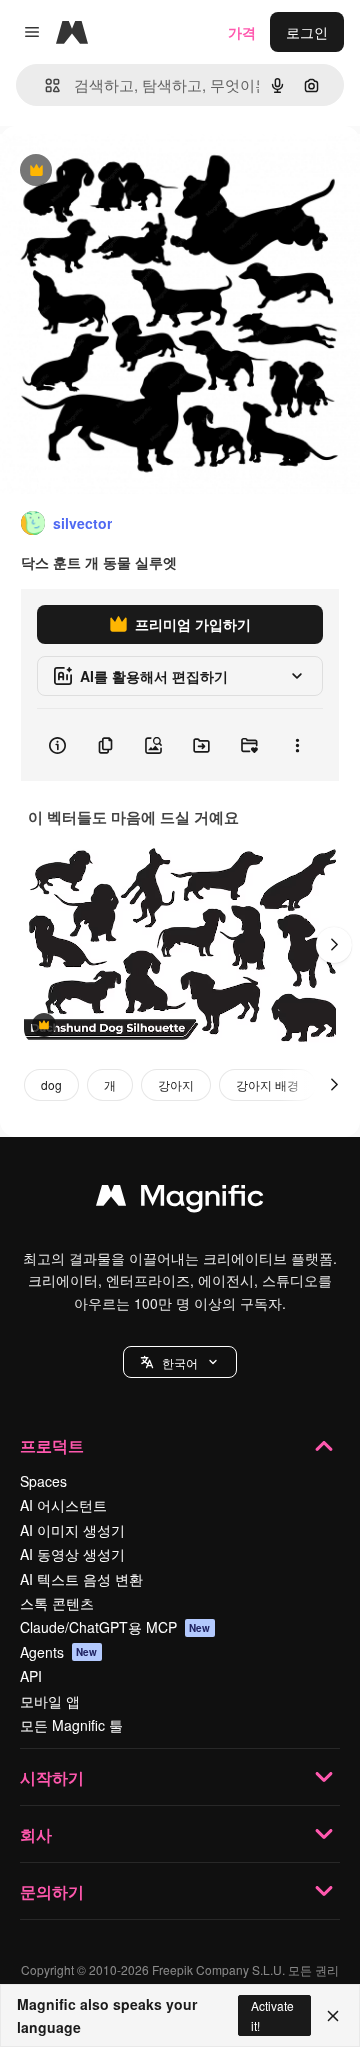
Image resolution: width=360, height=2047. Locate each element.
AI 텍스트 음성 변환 (81, 1579)
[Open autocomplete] (44, 85)
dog (51, 1084)
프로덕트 (52, 1445)
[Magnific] (180, 1200)
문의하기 (52, 1891)
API (31, 1676)
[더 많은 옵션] (297, 745)
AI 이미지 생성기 (72, 1530)
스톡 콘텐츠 (57, 1603)
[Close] (333, 2016)
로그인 (307, 32)
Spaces (43, 1481)
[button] (180, 1362)
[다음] (334, 945)
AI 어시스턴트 (63, 1505)
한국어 (180, 1362)
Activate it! (272, 2015)
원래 (115, 171)
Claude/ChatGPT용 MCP (115, 1627)
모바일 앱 (50, 1701)
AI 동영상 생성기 (72, 1554)
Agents (59, 1652)
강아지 (176, 1084)
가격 (242, 32)
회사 (36, 1834)
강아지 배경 (267, 1084)
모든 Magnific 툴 (71, 1725)
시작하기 (52, 1777)
